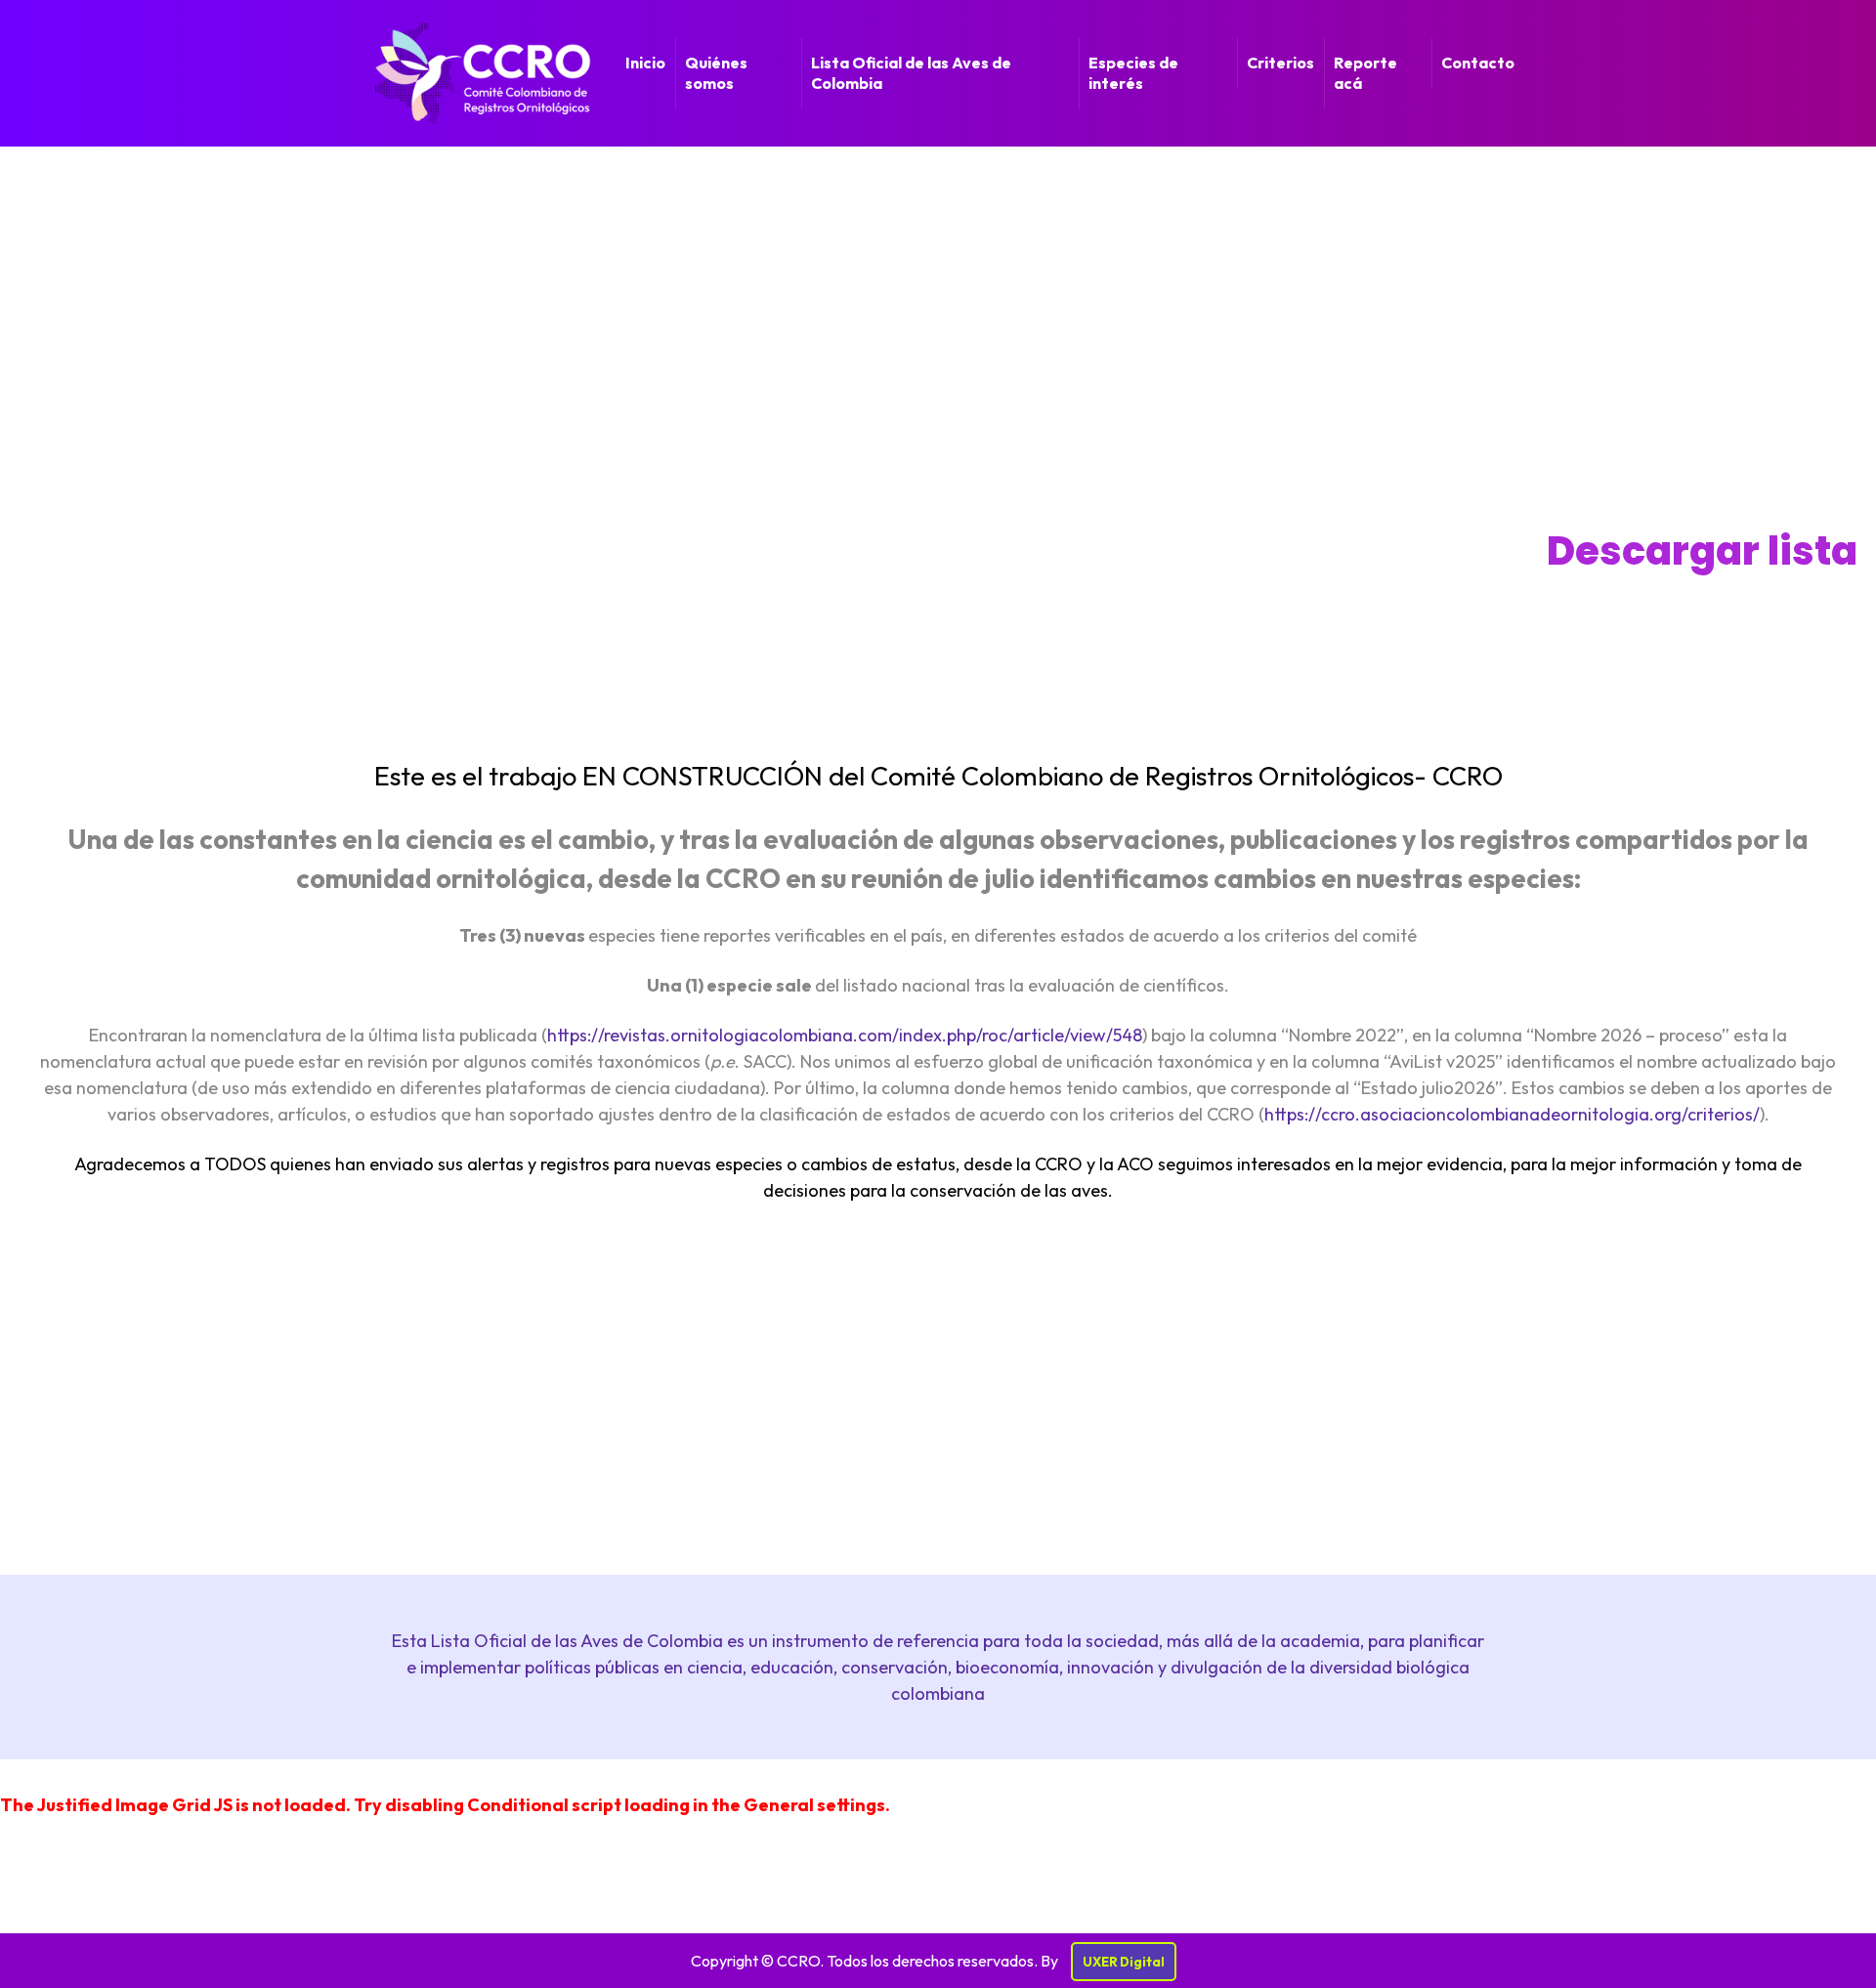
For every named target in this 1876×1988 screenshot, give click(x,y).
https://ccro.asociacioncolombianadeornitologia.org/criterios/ (1512, 1114)
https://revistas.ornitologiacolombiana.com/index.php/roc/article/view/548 (845, 1035)
